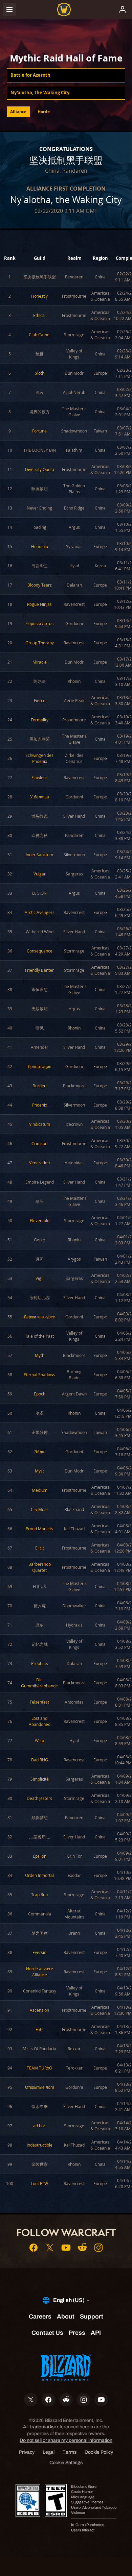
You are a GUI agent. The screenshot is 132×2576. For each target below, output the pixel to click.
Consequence (40, 951)
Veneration (39, 1163)
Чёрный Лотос (40, 623)
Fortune (39, 431)
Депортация (40, 1066)
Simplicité (40, 1779)
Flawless (39, 777)
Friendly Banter (39, 970)
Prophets (40, 1663)
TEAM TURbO (39, 2068)
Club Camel (40, 335)
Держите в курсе (39, 1317)
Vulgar (40, 874)
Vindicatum (40, 1124)
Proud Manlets (39, 1529)
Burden (39, 1086)
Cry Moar (40, 1509)
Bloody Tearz (40, 585)
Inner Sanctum (39, 854)
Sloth (40, 373)
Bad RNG (40, 1760)
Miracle (40, 662)
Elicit (40, 1548)
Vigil (39, 1278)
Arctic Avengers (40, 912)
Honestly (39, 296)
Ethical (39, 315)
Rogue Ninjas (39, 604)
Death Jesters (39, 1798)
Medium (40, 1490)
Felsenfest (39, 1702)
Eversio (39, 1952)
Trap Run (39, 1894)
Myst (39, 1471)
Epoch (40, 1394)
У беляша (40, 797)
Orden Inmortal (39, 1875)
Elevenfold (40, 1220)
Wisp (39, 1740)
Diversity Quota (40, 469)
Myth (40, 1355)
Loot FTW (39, 2183)
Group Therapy (40, 643)
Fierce (40, 700)
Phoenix (40, 1105)
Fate (40, 2029)
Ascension (39, 2010)
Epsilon (40, 1856)
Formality (40, 720)
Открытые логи (40, 2087)
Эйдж (39, 1452)
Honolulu (40, 546)
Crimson (39, 1143)
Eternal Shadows (39, 1374)
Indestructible (40, 2145)
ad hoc (39, 2126)
